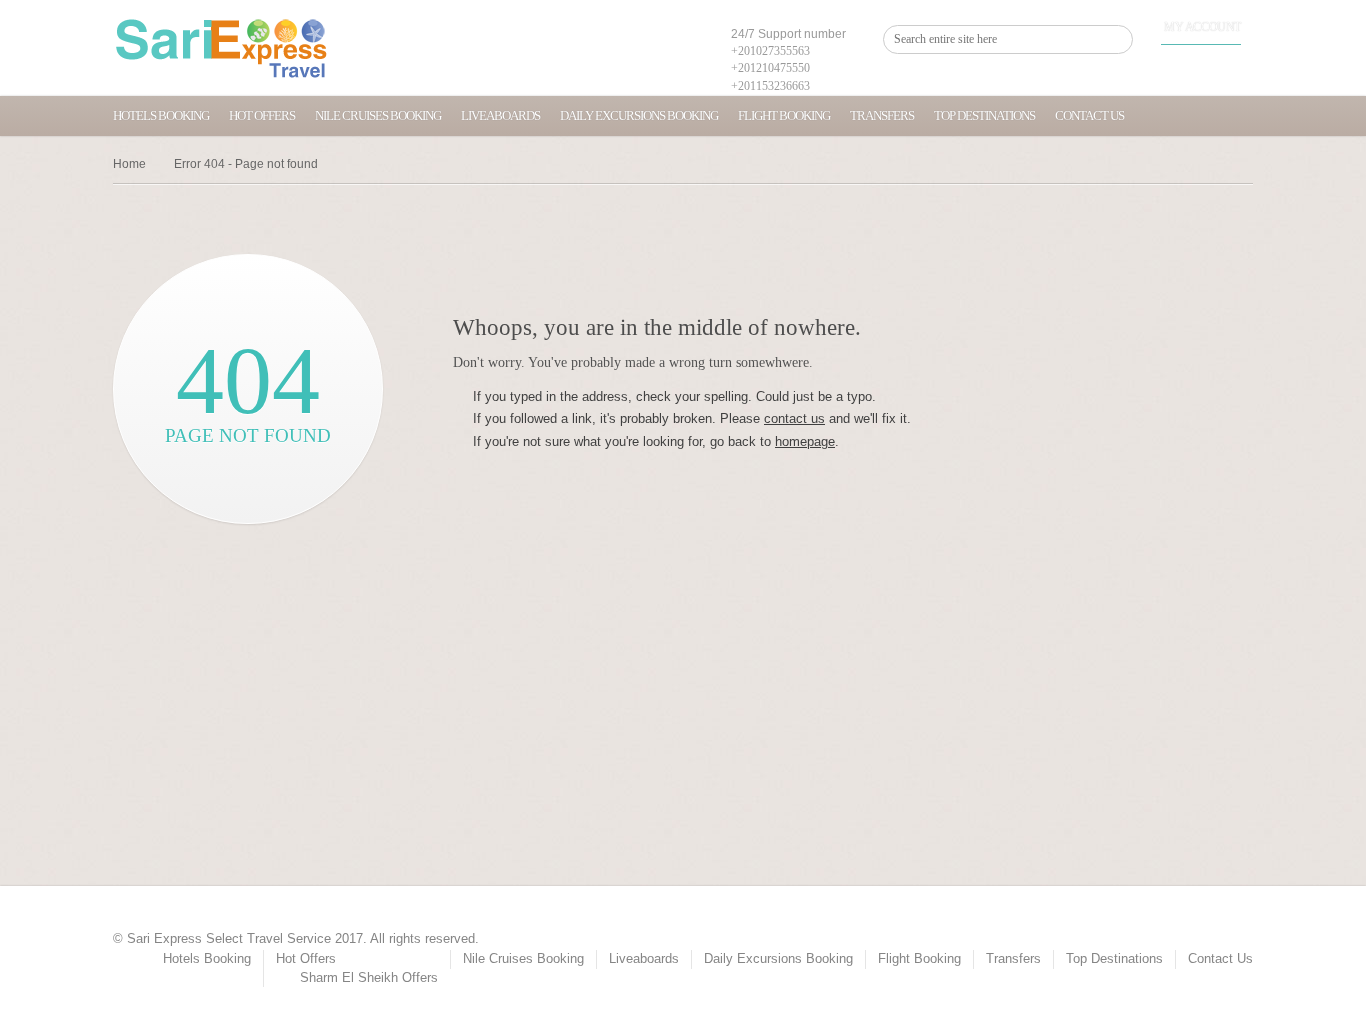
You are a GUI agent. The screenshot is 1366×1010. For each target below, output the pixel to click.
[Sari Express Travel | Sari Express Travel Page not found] (221, 48)
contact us (794, 418)
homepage (805, 441)
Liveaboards (500, 115)
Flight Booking (784, 115)
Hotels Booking (161, 115)
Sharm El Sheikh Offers (369, 977)
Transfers (882, 115)
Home (129, 164)
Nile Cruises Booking (378, 115)
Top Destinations (984, 115)
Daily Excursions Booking (639, 115)
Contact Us (1089, 115)
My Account (1202, 27)
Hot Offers (262, 115)
